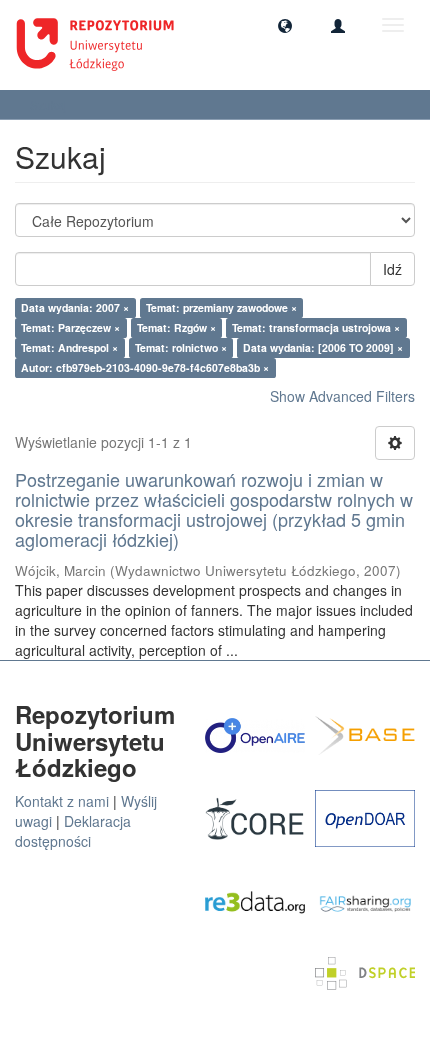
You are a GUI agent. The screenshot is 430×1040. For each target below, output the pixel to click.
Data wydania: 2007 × (75, 307)
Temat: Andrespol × (69, 347)
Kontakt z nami (62, 801)
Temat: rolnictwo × (181, 347)
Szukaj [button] (50, 104)
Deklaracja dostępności (73, 831)
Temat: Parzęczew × (70, 327)
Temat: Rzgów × (176, 327)
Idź (392, 269)
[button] (285, 25)
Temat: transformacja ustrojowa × (316, 327)
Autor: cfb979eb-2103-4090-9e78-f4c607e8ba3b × (145, 367)
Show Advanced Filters (342, 396)
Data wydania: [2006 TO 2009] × (323, 347)
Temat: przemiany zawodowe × (221, 307)
